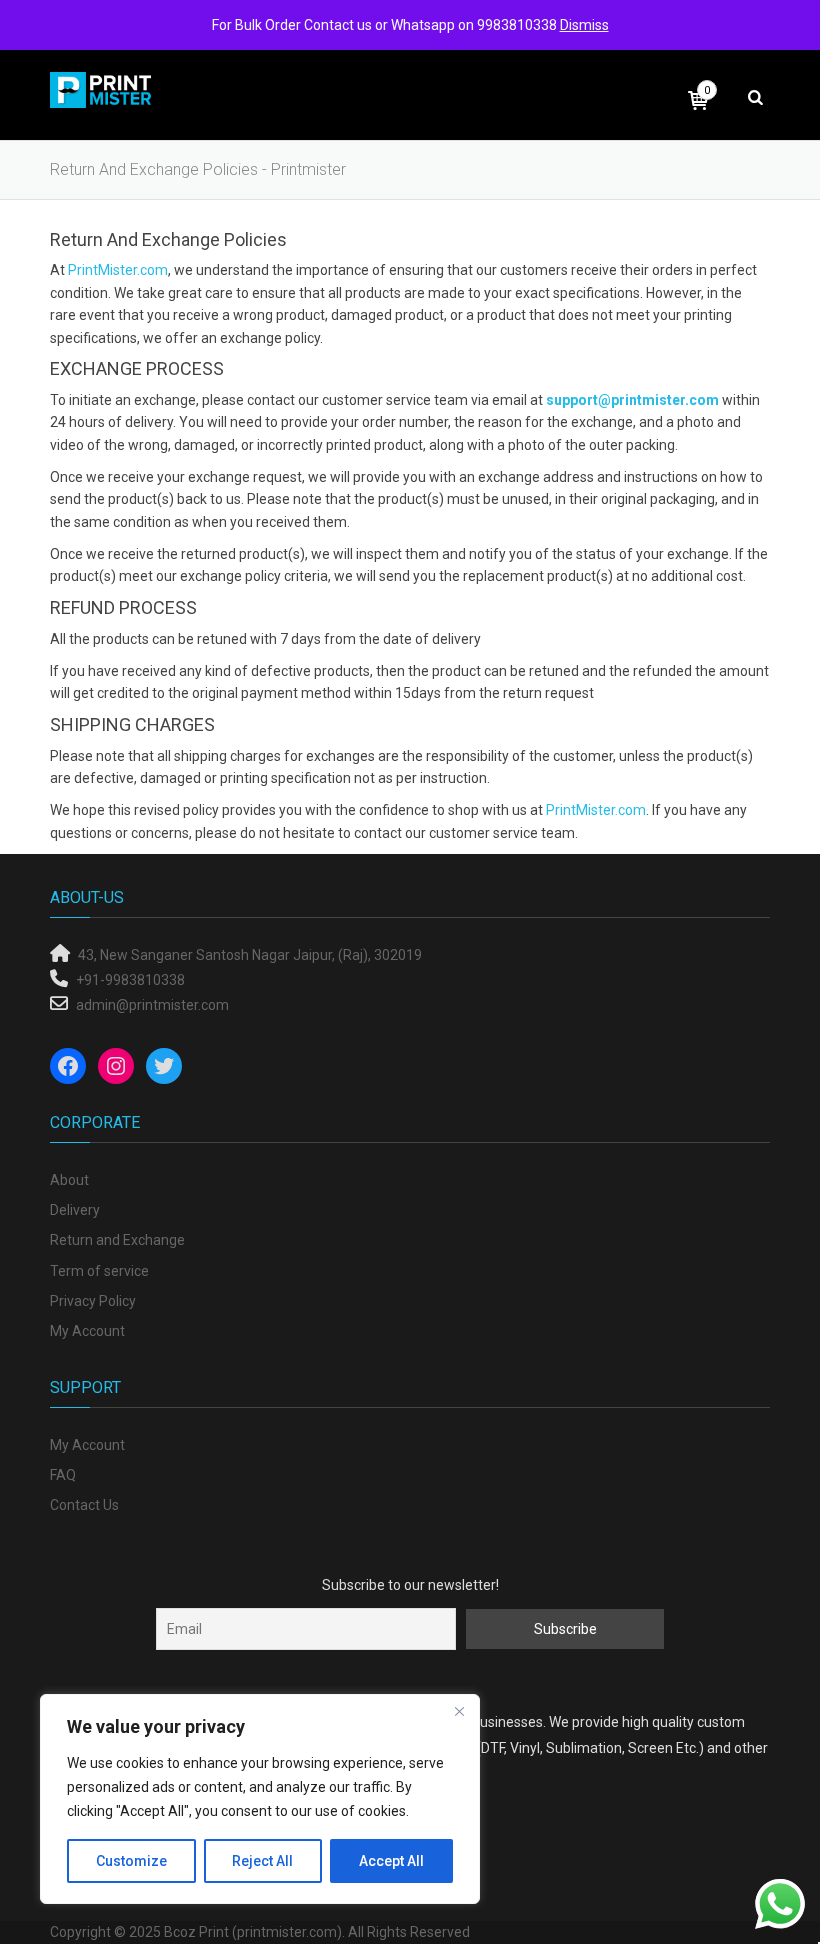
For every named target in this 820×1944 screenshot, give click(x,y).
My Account (87, 1331)
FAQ (63, 1475)
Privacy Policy (93, 1301)
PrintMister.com (118, 270)
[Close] (459, 1711)
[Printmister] (102, 89)
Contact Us (84, 1505)
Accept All (391, 1861)
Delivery (75, 1210)
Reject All (262, 1861)
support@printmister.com (632, 400)
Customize (131, 1861)
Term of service (99, 1271)
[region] (260, 1799)
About (69, 1180)
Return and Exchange (117, 1240)
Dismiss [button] (584, 25)
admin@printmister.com (152, 1005)
